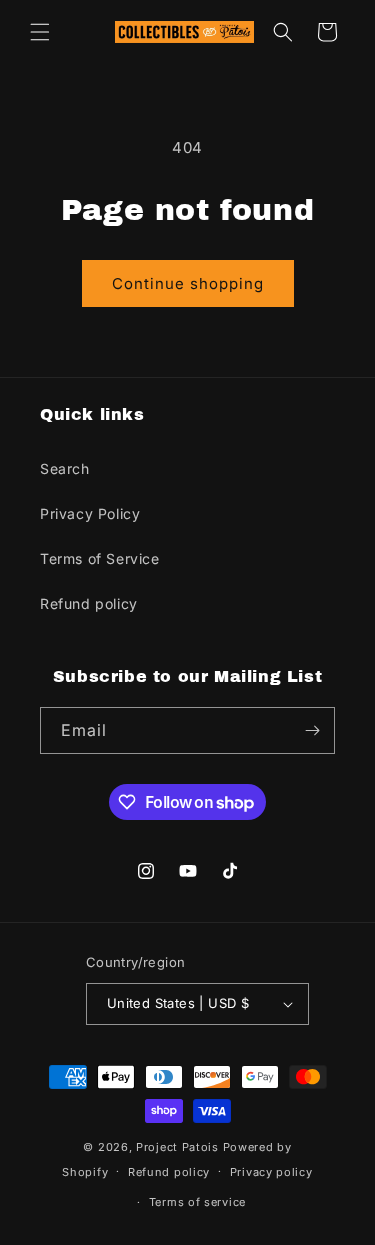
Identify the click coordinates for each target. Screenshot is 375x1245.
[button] (40, 32)
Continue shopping (188, 283)
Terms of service (197, 1202)
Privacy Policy (90, 513)
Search (65, 468)
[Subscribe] (312, 730)
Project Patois (177, 1147)
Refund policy (89, 603)
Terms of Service (100, 558)
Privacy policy (271, 1172)
